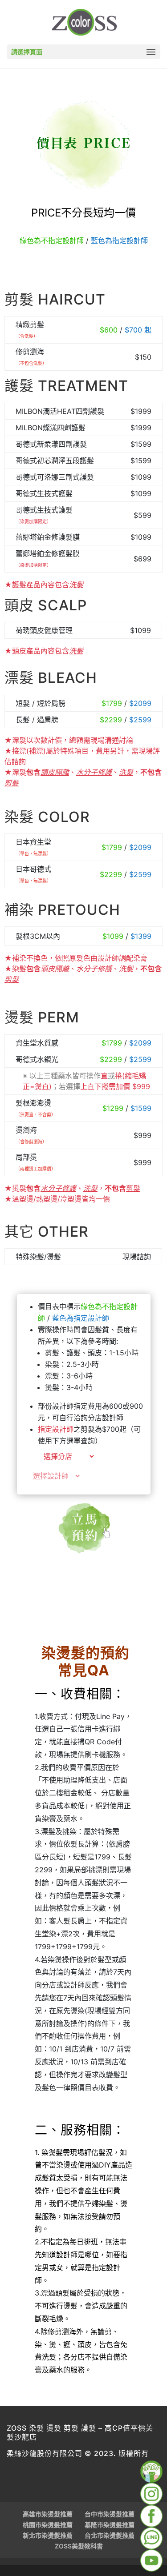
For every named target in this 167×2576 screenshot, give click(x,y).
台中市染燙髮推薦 (110, 2514)
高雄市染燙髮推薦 (48, 2514)
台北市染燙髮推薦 (110, 2535)
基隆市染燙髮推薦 (110, 2525)
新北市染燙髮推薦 (48, 2535)
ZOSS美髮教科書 (79, 2546)
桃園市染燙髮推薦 (48, 2525)
